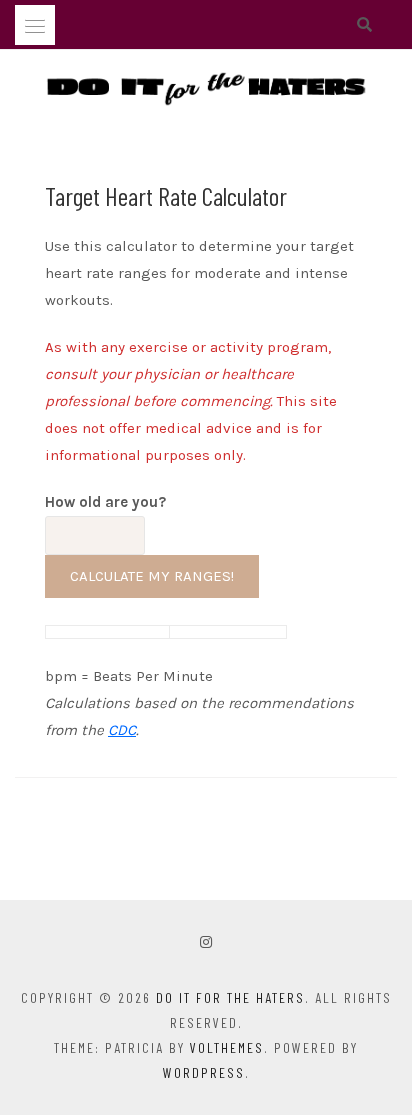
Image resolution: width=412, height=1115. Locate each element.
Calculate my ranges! (152, 576)
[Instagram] (206, 942)
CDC (122, 730)
